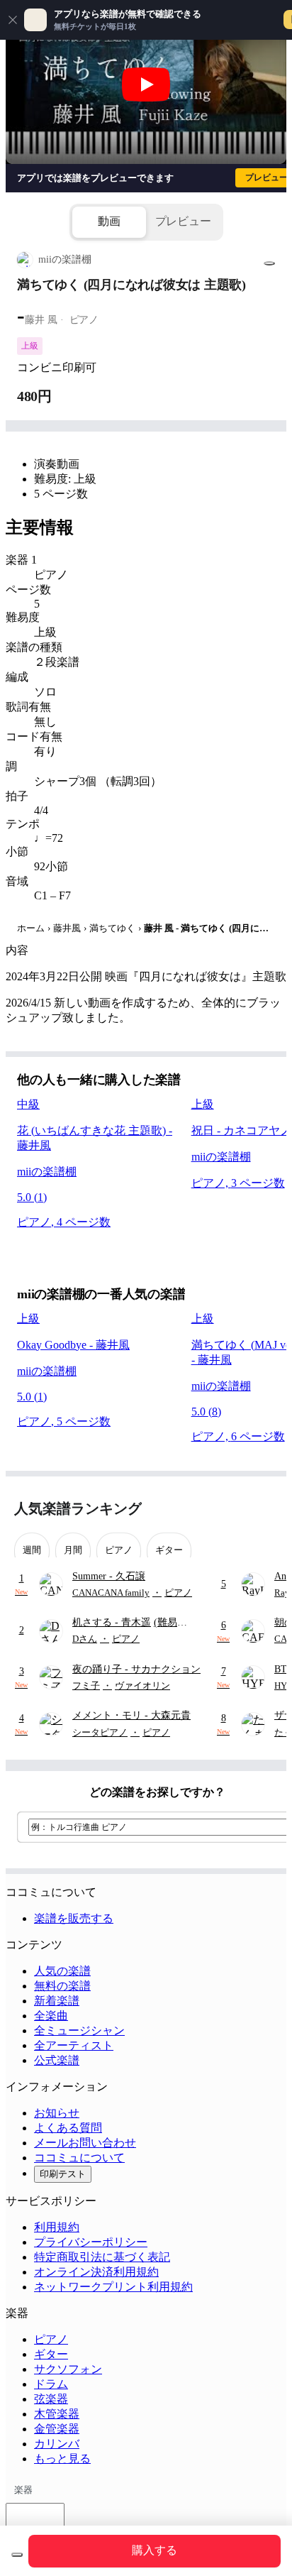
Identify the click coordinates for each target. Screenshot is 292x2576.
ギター (51, 2354)
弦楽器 (51, 2399)
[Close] (13, 20)
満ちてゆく (112, 928)
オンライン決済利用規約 (96, 2272)
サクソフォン (68, 2369)
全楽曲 (51, 2016)
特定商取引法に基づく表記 (102, 2257)
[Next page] (265, 1509)
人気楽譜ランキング (78, 1508)
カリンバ (57, 2444)
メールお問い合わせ (85, 2143)
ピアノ (51, 2339)
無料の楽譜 (62, 1986)
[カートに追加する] (17, 2555)
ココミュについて (79, 2158)
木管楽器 (57, 2414)
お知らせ (57, 2113)
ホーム (31, 928)
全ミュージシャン (79, 2030)
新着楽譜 (57, 2001)
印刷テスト (63, 2174)
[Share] (269, 263)
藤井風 (67, 928)
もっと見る (62, 2459)
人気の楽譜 (62, 1971)
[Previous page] (241, 1509)
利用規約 (57, 2227)
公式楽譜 (57, 2060)
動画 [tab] (109, 221)
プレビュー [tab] (183, 221)
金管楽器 (57, 2429)
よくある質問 (68, 2128)
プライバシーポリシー (91, 2242)
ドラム (51, 2384)
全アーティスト (74, 2045)
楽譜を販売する (74, 1918)
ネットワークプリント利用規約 (113, 2287)
